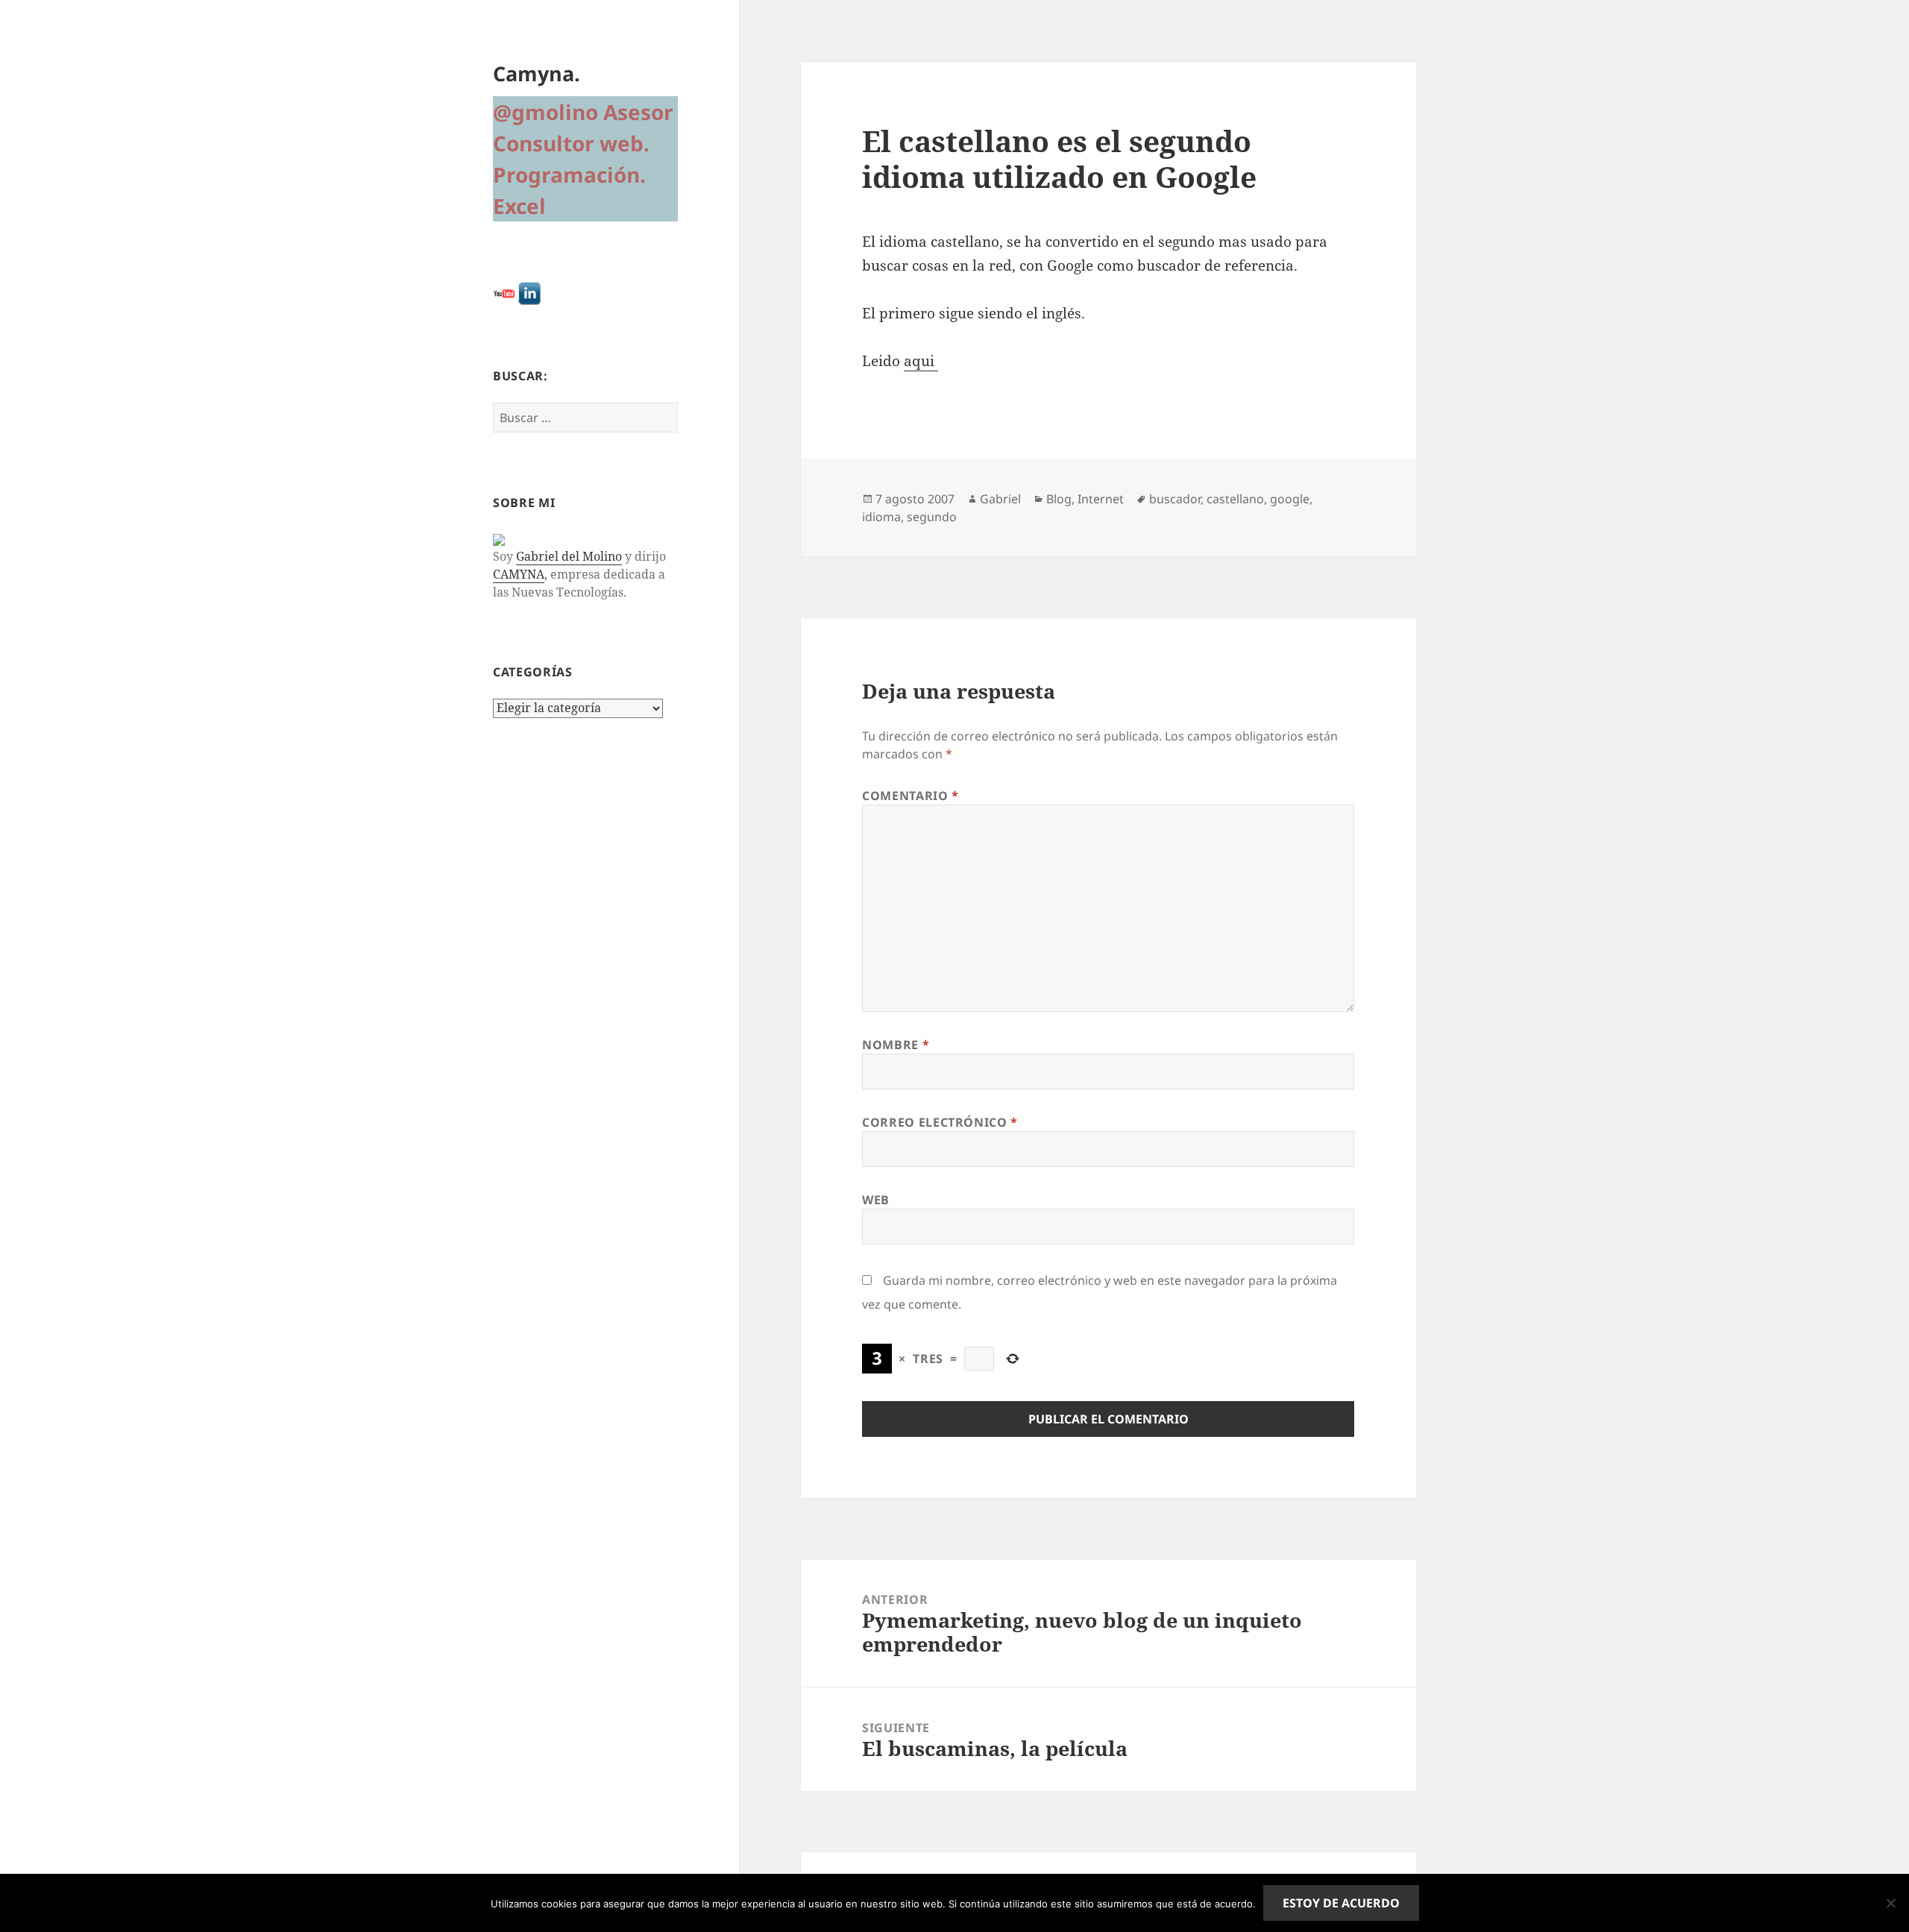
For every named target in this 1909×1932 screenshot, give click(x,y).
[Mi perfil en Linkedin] (529, 293)
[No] (1890, 1903)
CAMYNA (519, 574)
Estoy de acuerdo (1341, 1903)
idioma (881, 517)
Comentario (911, 796)
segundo (932, 517)
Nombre (896, 1045)
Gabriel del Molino (569, 556)
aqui (921, 361)
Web (876, 1200)
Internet (1101, 499)
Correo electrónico (940, 1122)
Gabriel (1000, 499)
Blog (1059, 499)
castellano (1235, 499)
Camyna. (537, 73)
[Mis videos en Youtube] (504, 293)
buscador (1175, 499)
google (1290, 499)
